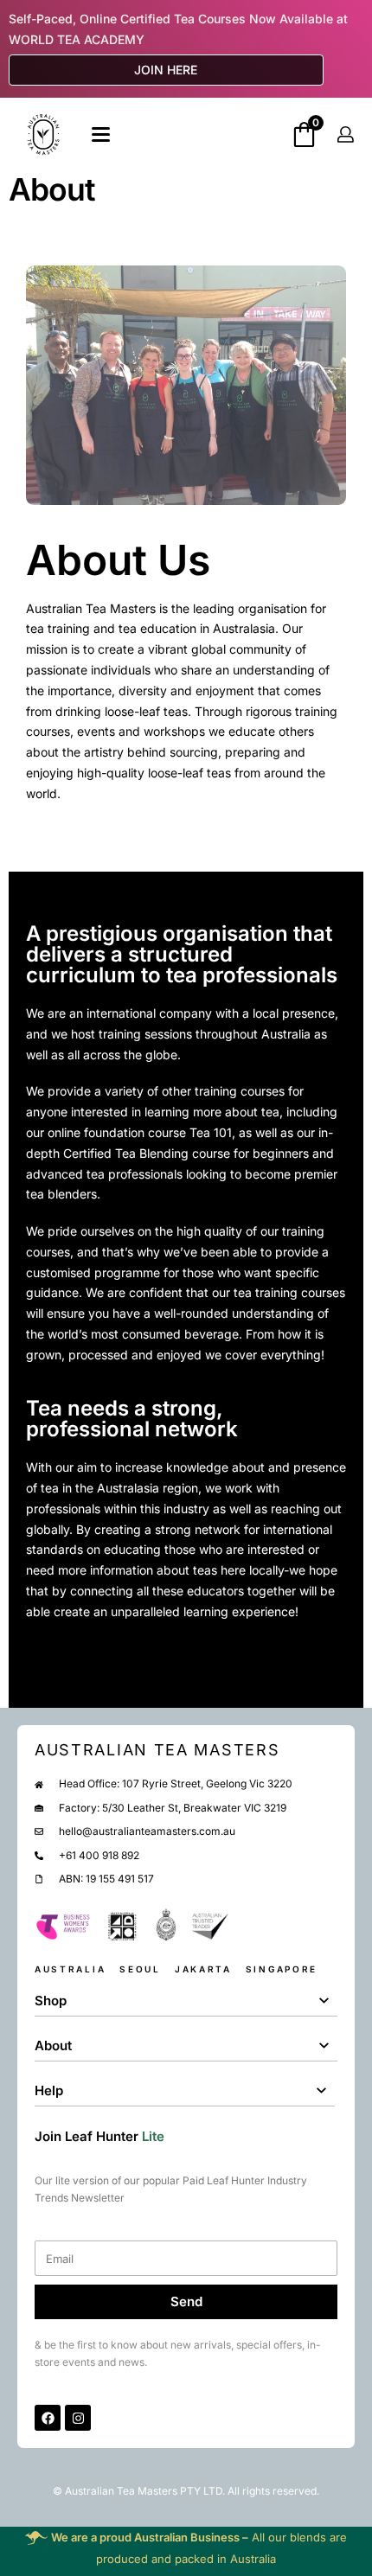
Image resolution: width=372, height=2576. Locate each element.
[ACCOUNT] (346, 134)
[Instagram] (78, 2418)
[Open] (101, 134)
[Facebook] (48, 2418)
